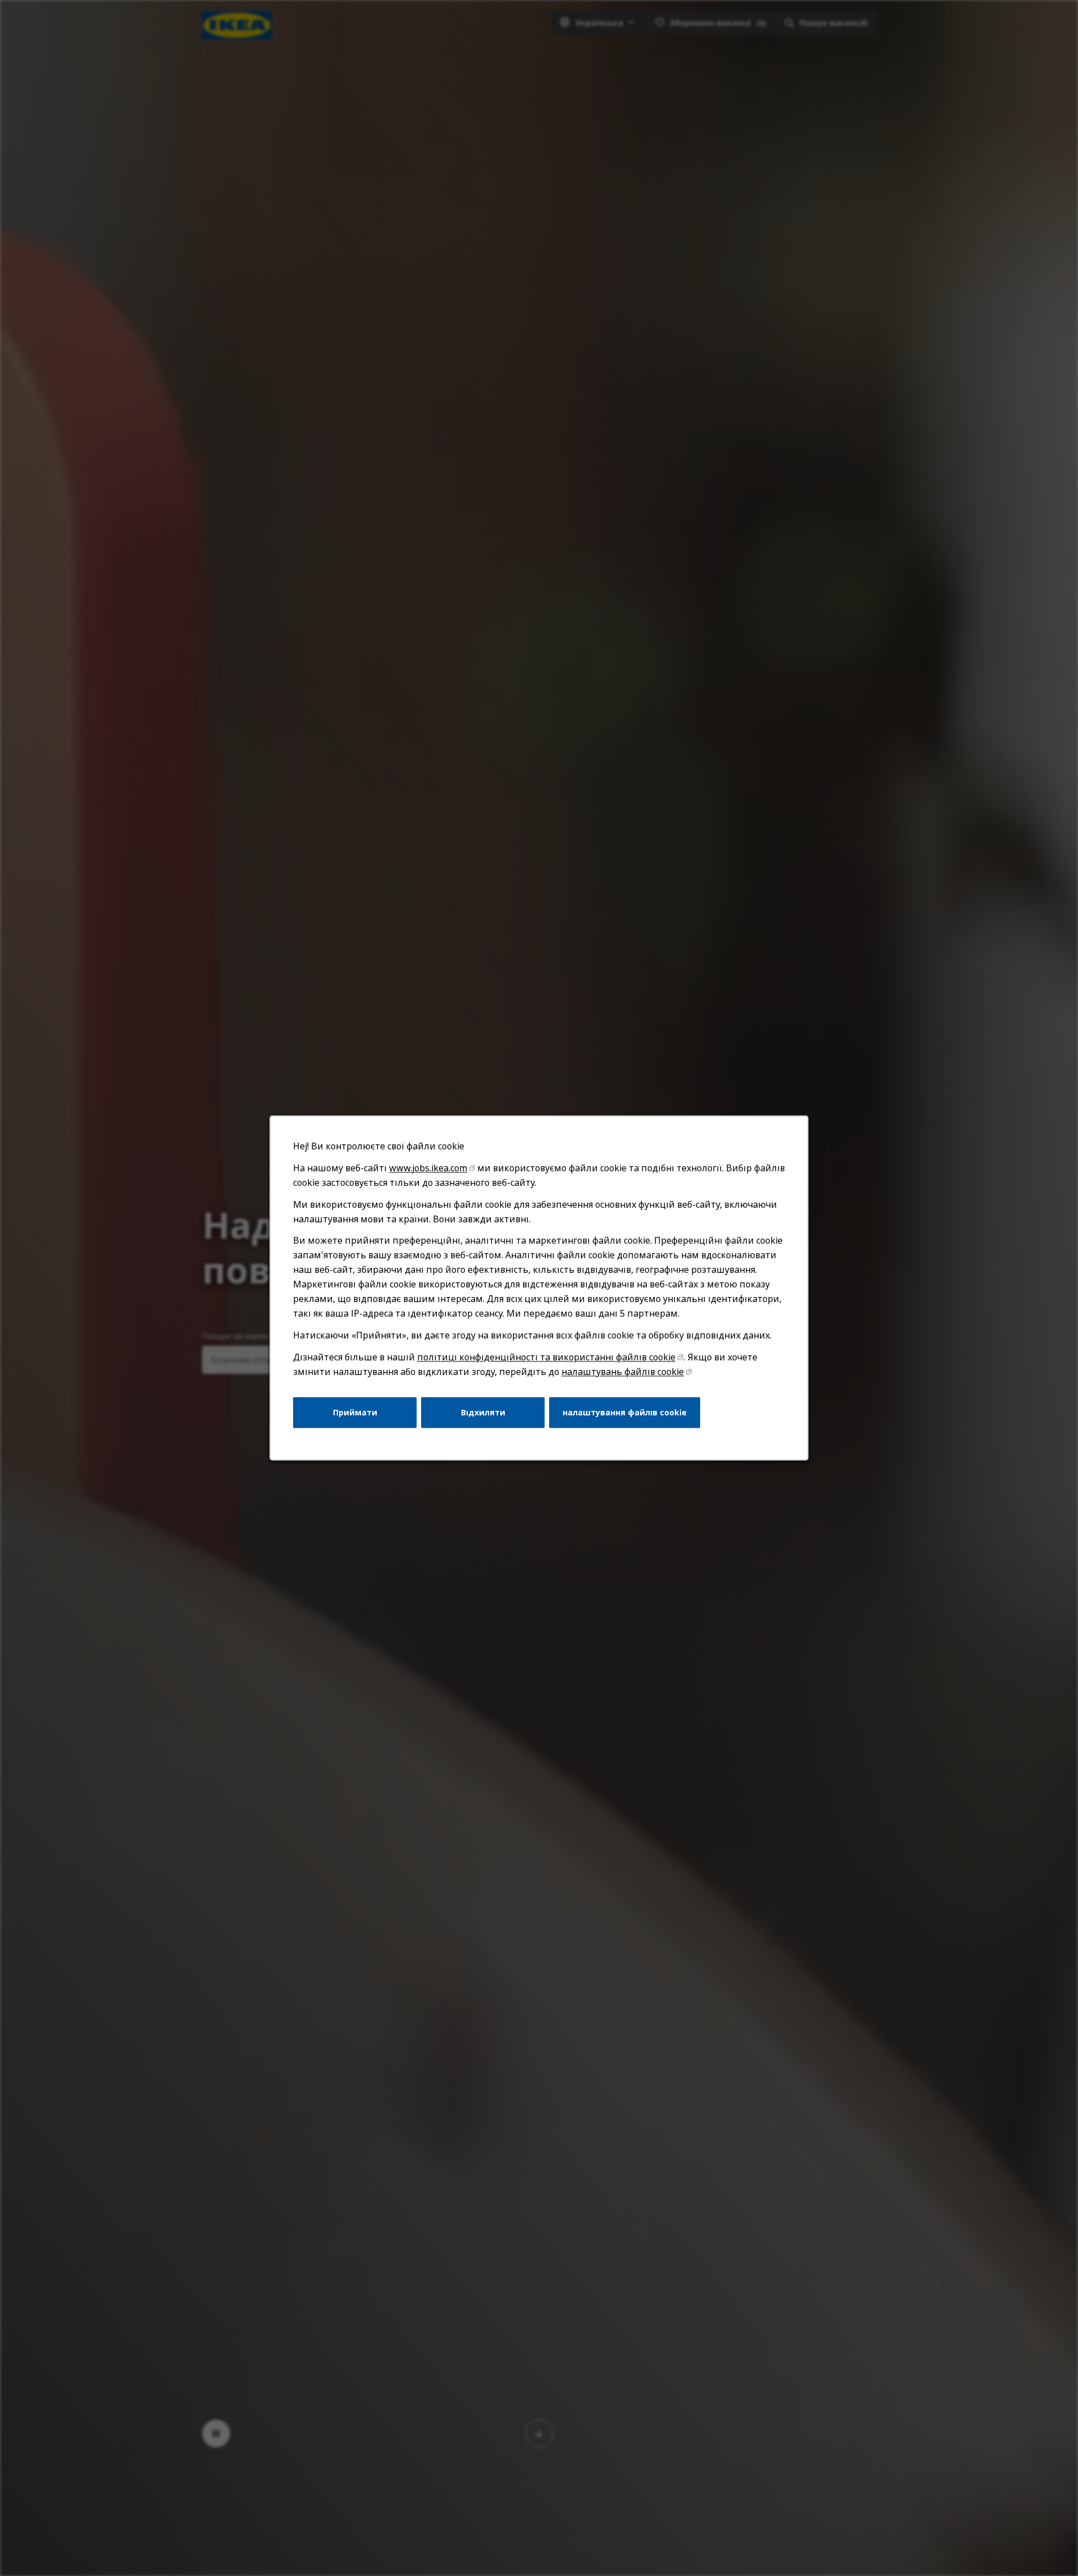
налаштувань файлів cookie (623, 1372)
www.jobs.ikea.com (428, 1168)
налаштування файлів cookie (625, 1412)
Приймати (355, 1412)
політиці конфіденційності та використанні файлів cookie (546, 1357)
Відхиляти (483, 1412)
